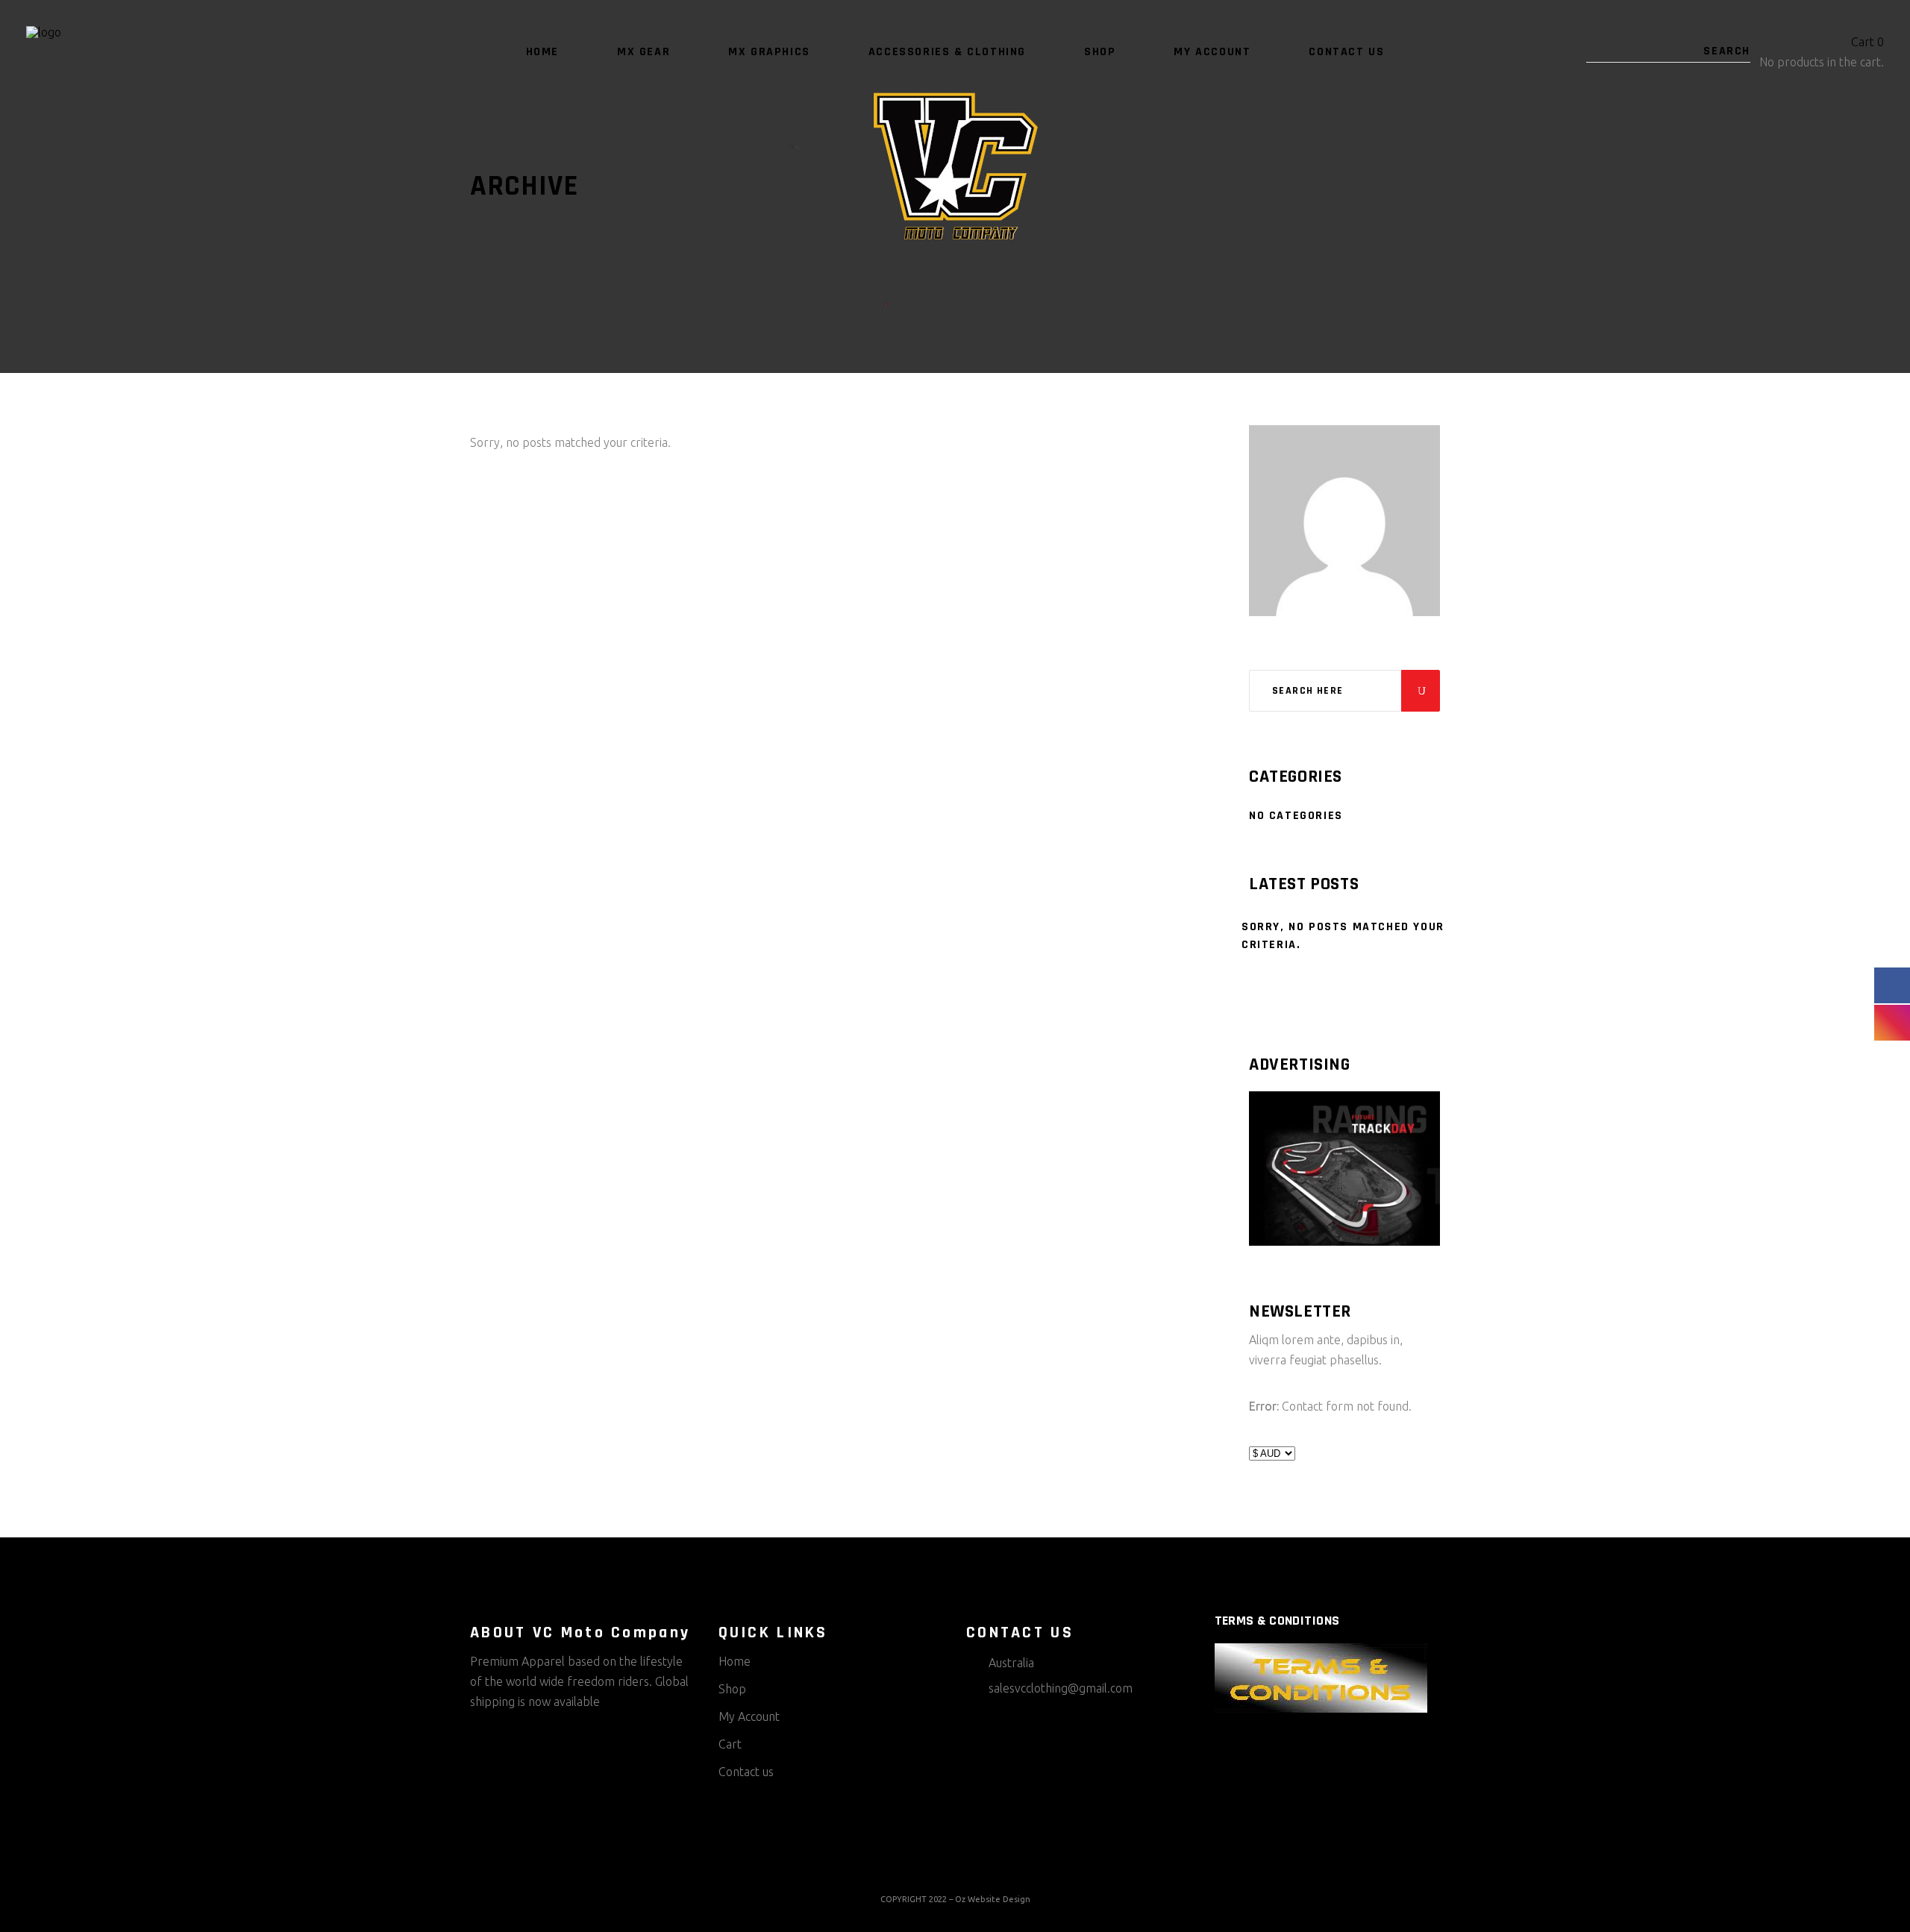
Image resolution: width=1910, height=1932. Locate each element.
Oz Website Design (993, 1899)
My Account (749, 1716)
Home (735, 1661)
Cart (730, 1744)
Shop (732, 1689)
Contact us (746, 1772)
